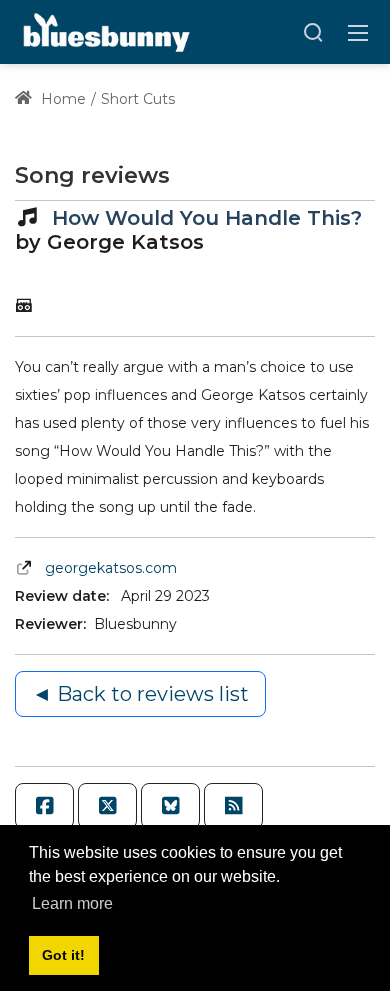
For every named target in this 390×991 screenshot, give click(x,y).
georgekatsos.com (111, 568)
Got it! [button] (63, 955)
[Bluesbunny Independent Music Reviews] (104, 31)
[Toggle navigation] (358, 32)
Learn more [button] (72, 903)
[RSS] (233, 806)
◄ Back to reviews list (140, 694)
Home (61, 99)
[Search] (313, 32)
